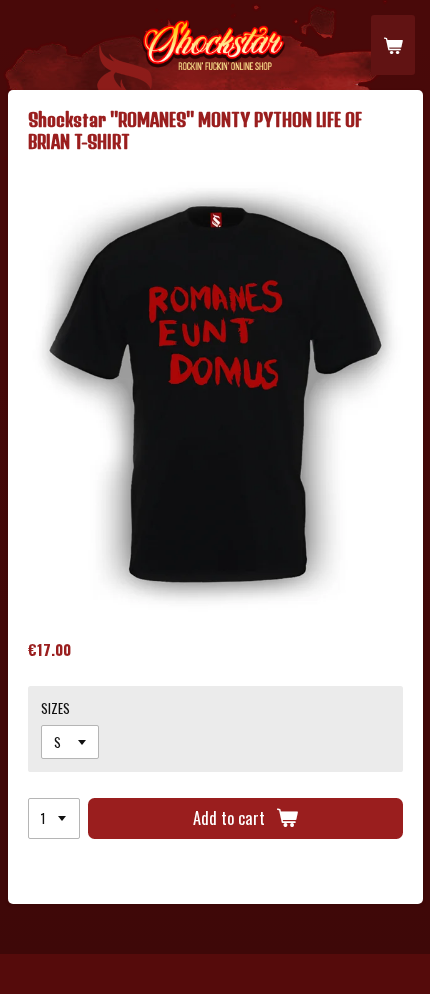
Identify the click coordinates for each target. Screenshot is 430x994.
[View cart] (393, 45)
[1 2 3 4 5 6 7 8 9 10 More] (54, 818)
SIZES (55, 708)
